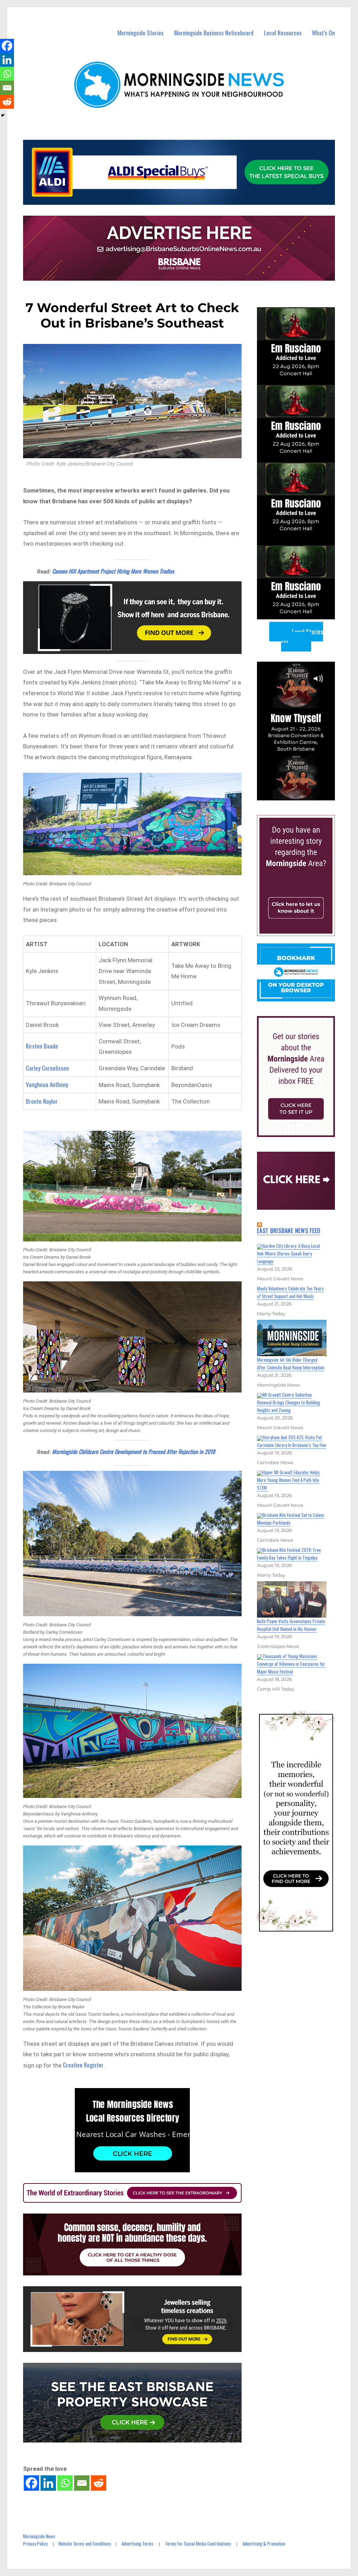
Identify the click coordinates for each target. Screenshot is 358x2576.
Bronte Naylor (42, 1101)
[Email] (82, 2483)
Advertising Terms (138, 2543)
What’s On (323, 33)
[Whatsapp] (65, 2483)
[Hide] (3, 115)
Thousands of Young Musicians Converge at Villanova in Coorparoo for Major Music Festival (291, 1664)
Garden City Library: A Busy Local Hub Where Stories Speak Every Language (288, 1253)
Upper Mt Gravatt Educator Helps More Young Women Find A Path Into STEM (288, 1480)
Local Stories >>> (302, 637)
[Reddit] (99, 2483)
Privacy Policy (35, 2543)
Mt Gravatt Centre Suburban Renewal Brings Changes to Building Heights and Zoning (288, 1402)
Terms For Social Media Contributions (198, 2543)
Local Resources (283, 33)
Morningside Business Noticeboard (214, 33)
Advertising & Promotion (264, 2543)
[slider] (303, 794)
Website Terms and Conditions (85, 2543)
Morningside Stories (141, 33)
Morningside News (39, 2536)
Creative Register (83, 2065)
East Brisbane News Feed (289, 1231)
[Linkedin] (48, 2483)
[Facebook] (31, 2483)
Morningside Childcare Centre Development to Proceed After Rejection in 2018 (134, 1452)
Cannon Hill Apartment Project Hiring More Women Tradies (113, 571)
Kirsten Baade (42, 1046)
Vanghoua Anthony (47, 1084)
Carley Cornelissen (47, 1068)
